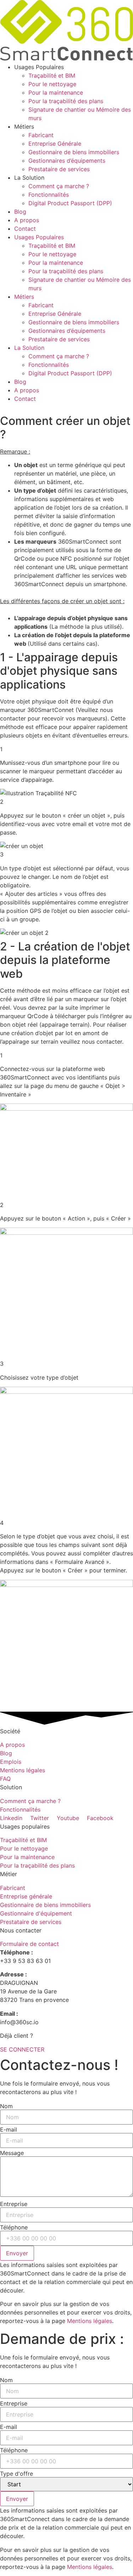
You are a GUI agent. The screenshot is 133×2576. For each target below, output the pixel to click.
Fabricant (41, 135)
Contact (25, 229)
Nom (6, 2106)
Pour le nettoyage (52, 84)
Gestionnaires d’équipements (67, 161)
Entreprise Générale (55, 144)
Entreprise (14, 2204)
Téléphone (14, 2227)
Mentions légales (90, 2321)
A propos (27, 220)
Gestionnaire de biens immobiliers (74, 152)
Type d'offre (16, 2474)
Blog (20, 212)
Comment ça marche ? (59, 186)
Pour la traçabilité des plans (66, 101)
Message (12, 2153)
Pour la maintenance (56, 92)
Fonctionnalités (49, 195)
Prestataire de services (59, 169)
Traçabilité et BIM (52, 75)
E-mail (9, 2129)
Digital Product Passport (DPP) (70, 203)
